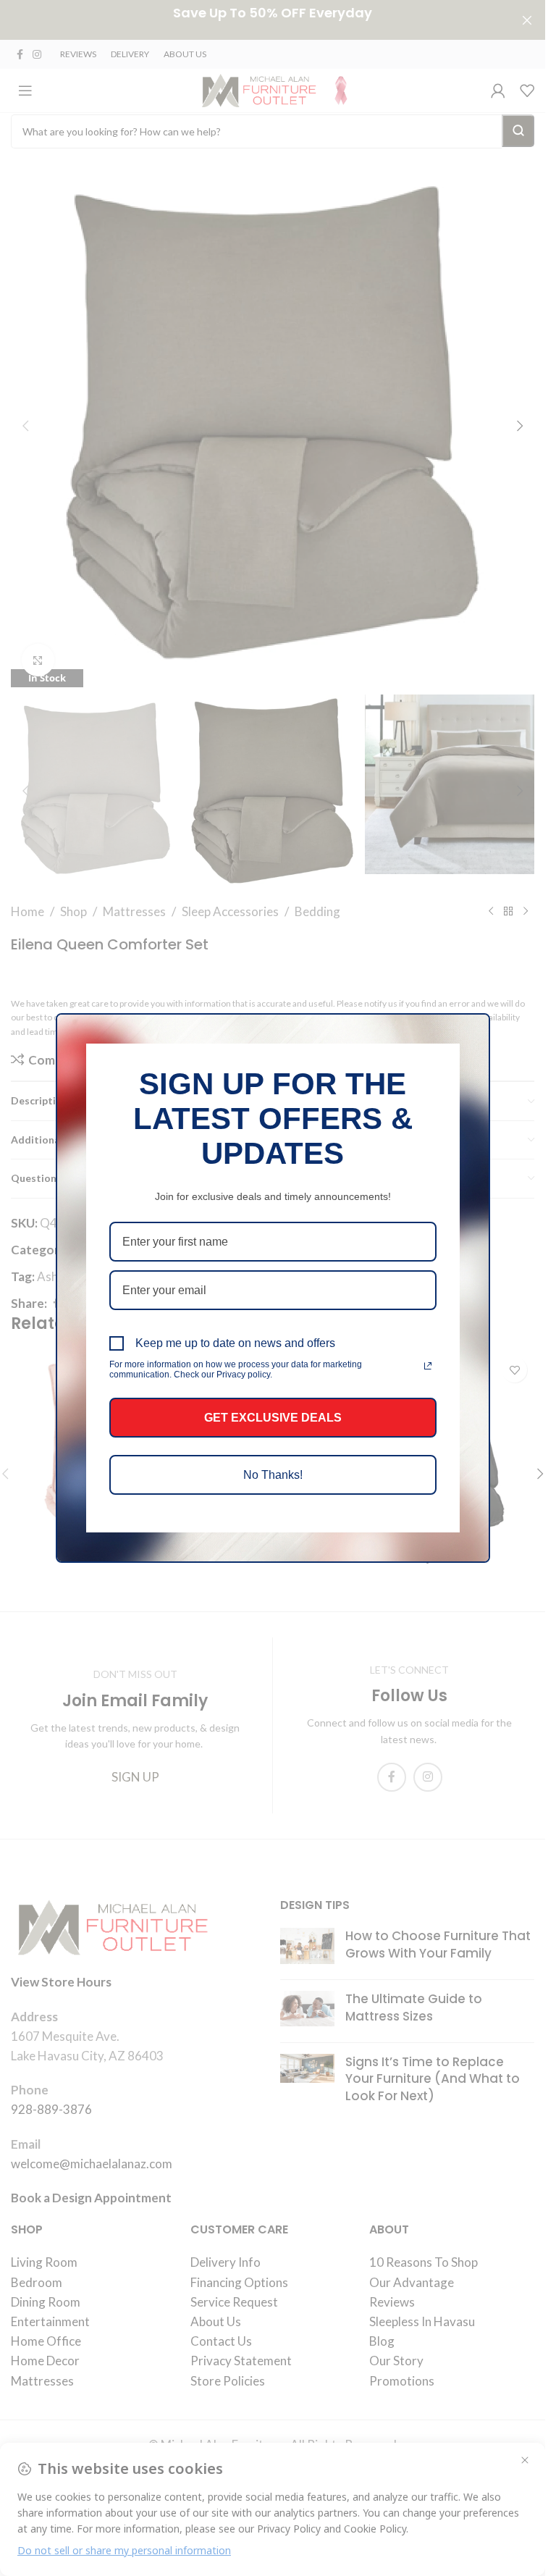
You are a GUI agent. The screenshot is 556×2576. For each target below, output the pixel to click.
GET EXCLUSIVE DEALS (273, 1418)
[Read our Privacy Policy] (428, 1366)
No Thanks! (273, 1475)
